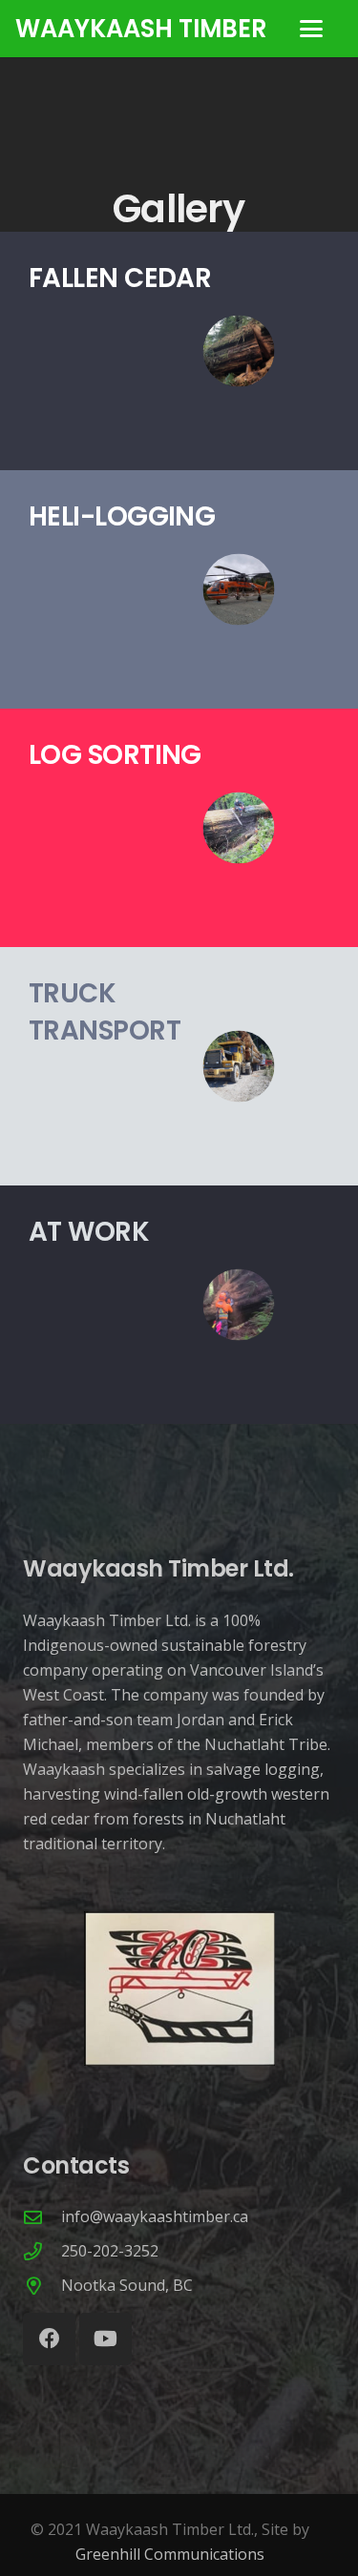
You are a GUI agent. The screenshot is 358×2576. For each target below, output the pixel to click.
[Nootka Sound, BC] (42, 2286)
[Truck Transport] (179, 1066)
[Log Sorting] (179, 828)
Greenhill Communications (170, 2554)
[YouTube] (105, 2339)
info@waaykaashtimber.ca (155, 2216)
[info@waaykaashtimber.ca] (42, 2217)
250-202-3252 (110, 2251)
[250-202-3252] (42, 2251)
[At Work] (179, 1305)
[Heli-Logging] (179, 589)
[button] (311, 29)
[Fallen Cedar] (179, 351)
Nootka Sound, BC (127, 2285)
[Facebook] (49, 2339)
